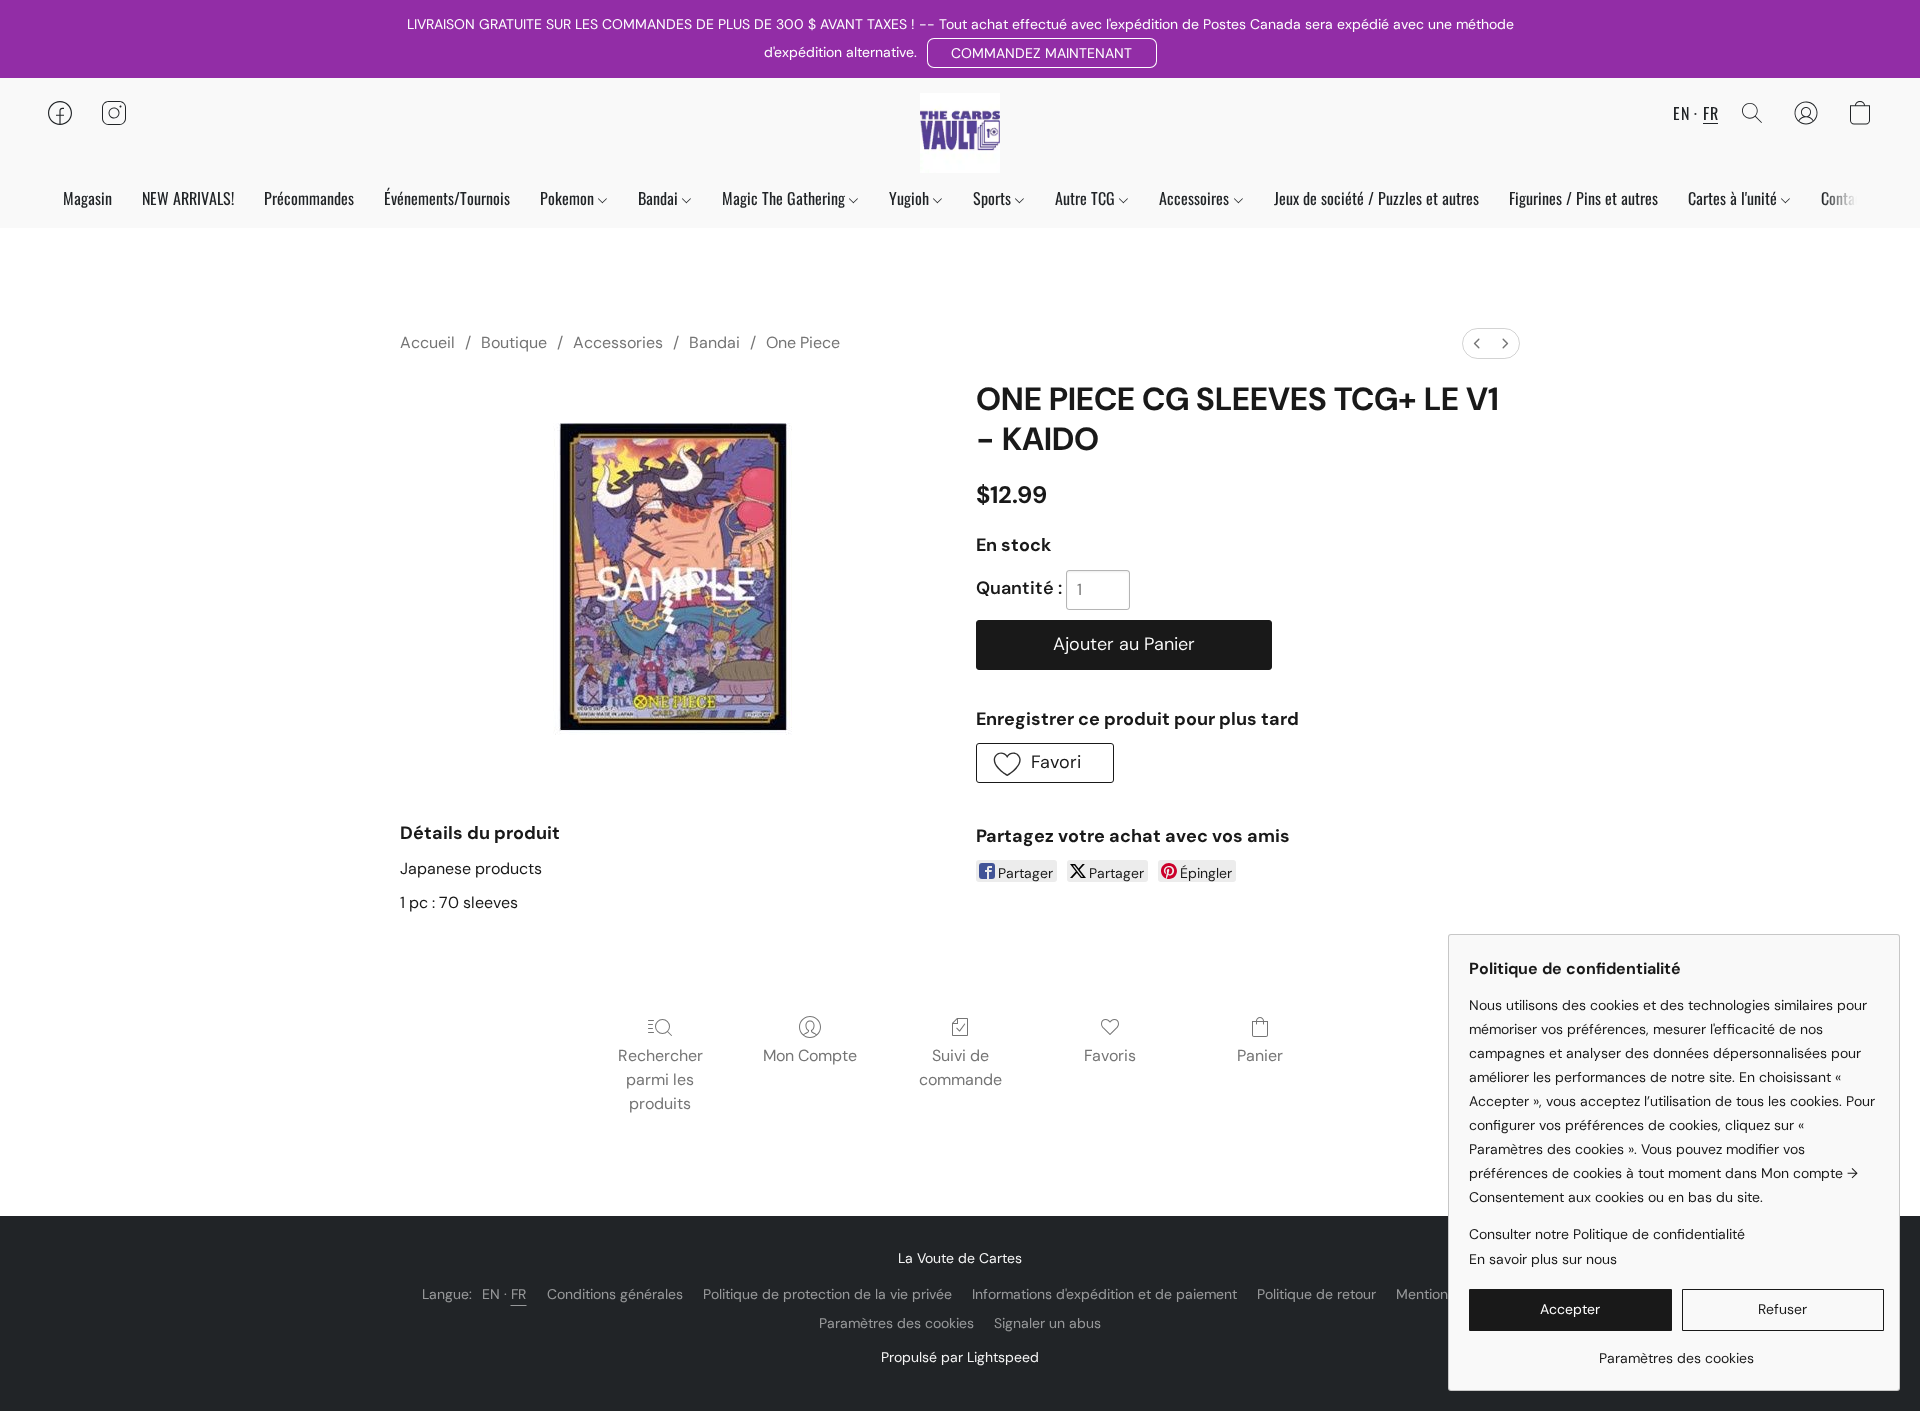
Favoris (1110, 1055)
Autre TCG (1087, 198)
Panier (1260, 1055)
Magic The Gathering (785, 198)
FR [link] (519, 1294)
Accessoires (1196, 198)
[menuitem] (1477, 343)
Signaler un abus (1047, 1323)
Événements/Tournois (447, 198)
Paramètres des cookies (896, 1323)
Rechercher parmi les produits (660, 1079)
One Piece (803, 342)
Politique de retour (1316, 1294)
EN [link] (491, 1294)
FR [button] (1710, 113)
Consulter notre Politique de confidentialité (1607, 1234)
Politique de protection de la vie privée (827, 1294)
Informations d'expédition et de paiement (1104, 1294)
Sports (994, 198)
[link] (1676, 1350)
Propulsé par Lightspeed (960, 1357)
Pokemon (569, 198)
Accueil (427, 342)
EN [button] (1681, 113)
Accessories (618, 342)
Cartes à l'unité (1734, 198)
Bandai (660, 198)
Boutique (514, 342)
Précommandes (309, 198)
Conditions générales (615, 1294)
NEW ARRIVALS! (188, 198)
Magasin (87, 198)
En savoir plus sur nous (1543, 1259)
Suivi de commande (960, 1067)
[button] (1042, 53)
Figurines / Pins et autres (1583, 198)
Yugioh (911, 198)
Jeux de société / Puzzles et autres (1376, 198)
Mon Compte (810, 1055)
